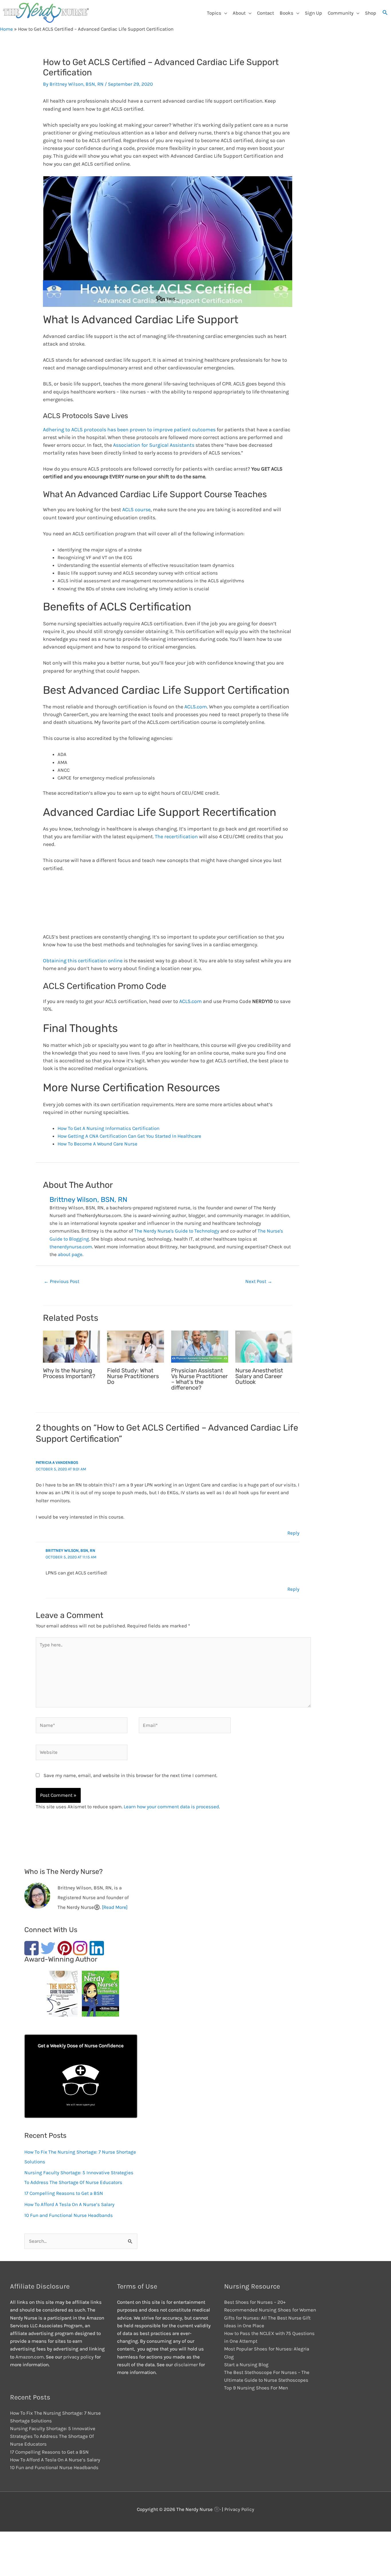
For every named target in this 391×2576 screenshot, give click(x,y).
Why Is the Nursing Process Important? (69, 1373)
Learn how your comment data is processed (171, 1807)
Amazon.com (30, 2357)
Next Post (259, 1281)
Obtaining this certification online (83, 961)
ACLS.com (196, 707)
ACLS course (136, 510)
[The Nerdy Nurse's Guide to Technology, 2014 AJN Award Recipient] (98, 1995)
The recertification (176, 837)
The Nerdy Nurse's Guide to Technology (177, 1231)
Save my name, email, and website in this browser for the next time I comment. (130, 1775)
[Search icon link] (385, 13)
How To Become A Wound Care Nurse (97, 1144)
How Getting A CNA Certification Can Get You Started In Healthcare (129, 1136)
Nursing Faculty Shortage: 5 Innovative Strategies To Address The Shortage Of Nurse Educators (53, 2436)
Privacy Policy (239, 2509)
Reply (293, 1533)
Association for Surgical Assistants (154, 445)
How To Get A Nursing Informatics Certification (108, 1128)
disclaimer (186, 2365)
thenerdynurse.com (71, 1247)
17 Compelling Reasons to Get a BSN (64, 2193)
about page (70, 1254)
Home (6, 29)
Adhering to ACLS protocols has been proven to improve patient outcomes (129, 430)
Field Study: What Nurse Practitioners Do (133, 1376)
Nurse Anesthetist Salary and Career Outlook (259, 1376)
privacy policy (79, 2357)
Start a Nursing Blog (246, 2365)
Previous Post (62, 1281)
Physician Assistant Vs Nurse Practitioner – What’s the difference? (200, 1379)
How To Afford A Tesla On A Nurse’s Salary (69, 2204)
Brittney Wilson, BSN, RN (70, 1551)
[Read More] (115, 1907)
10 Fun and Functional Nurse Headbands (69, 2215)
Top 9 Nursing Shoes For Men (256, 2388)
